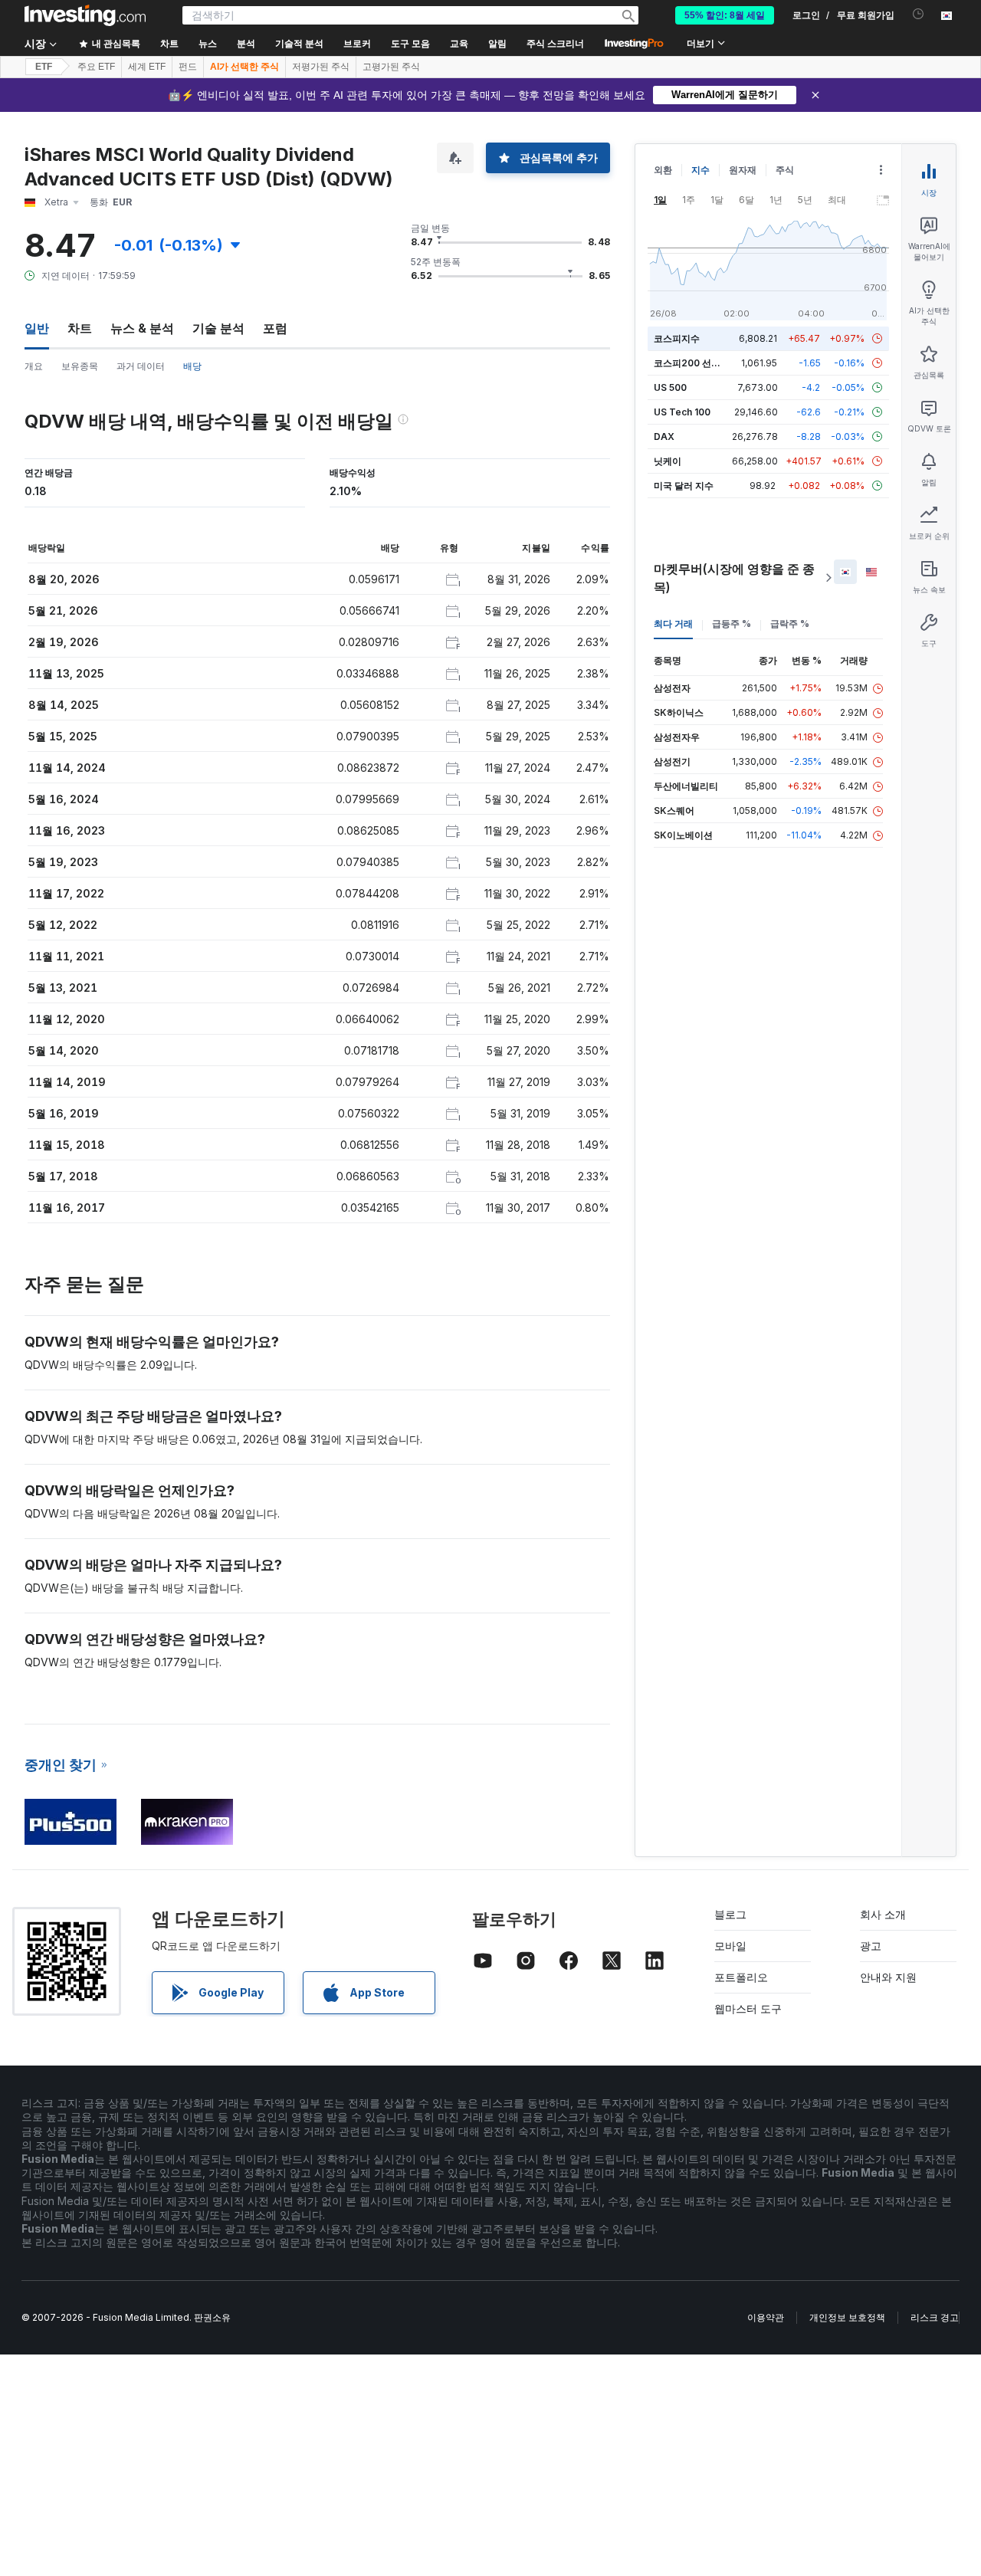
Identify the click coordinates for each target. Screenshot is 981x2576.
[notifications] (919, 14)
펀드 (188, 67)
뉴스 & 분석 (142, 328)
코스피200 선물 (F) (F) (702, 363)
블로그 (730, 1914)
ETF (44, 67)
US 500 (670, 387)
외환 (663, 170)
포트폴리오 (741, 1977)
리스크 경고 (935, 2317)
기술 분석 (218, 328)
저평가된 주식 (321, 67)
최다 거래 (673, 623)
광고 (871, 1946)
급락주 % (790, 623)
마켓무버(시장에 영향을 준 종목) (734, 578)
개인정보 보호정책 (847, 2317)
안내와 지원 (888, 1977)
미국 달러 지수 (684, 486)
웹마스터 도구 (748, 2008)
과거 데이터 (141, 366)
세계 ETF (147, 67)
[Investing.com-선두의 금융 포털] (85, 15)
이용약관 (766, 2317)
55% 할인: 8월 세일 (725, 15)
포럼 (275, 328)
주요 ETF (96, 67)
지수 (700, 170)
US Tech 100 (682, 412)
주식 (785, 170)
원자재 (743, 170)
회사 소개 (883, 1914)
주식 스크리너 (555, 44)
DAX (664, 436)
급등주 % (732, 623)
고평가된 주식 (391, 67)
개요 (34, 366)
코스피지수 (677, 338)
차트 (80, 328)
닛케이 (668, 461)
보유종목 (80, 366)
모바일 (730, 1946)
